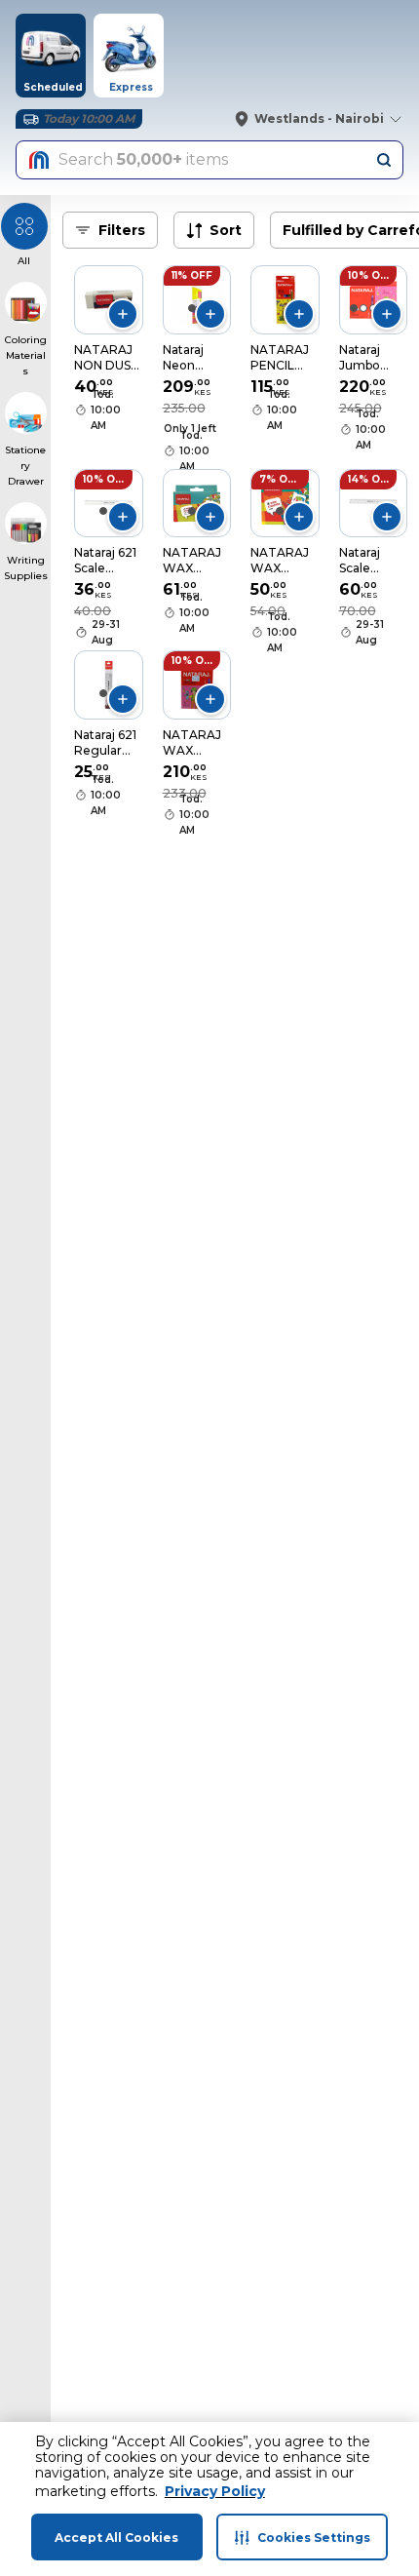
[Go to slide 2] (363, 308)
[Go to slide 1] (192, 308)
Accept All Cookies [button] (116, 2537)
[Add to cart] (123, 314)
